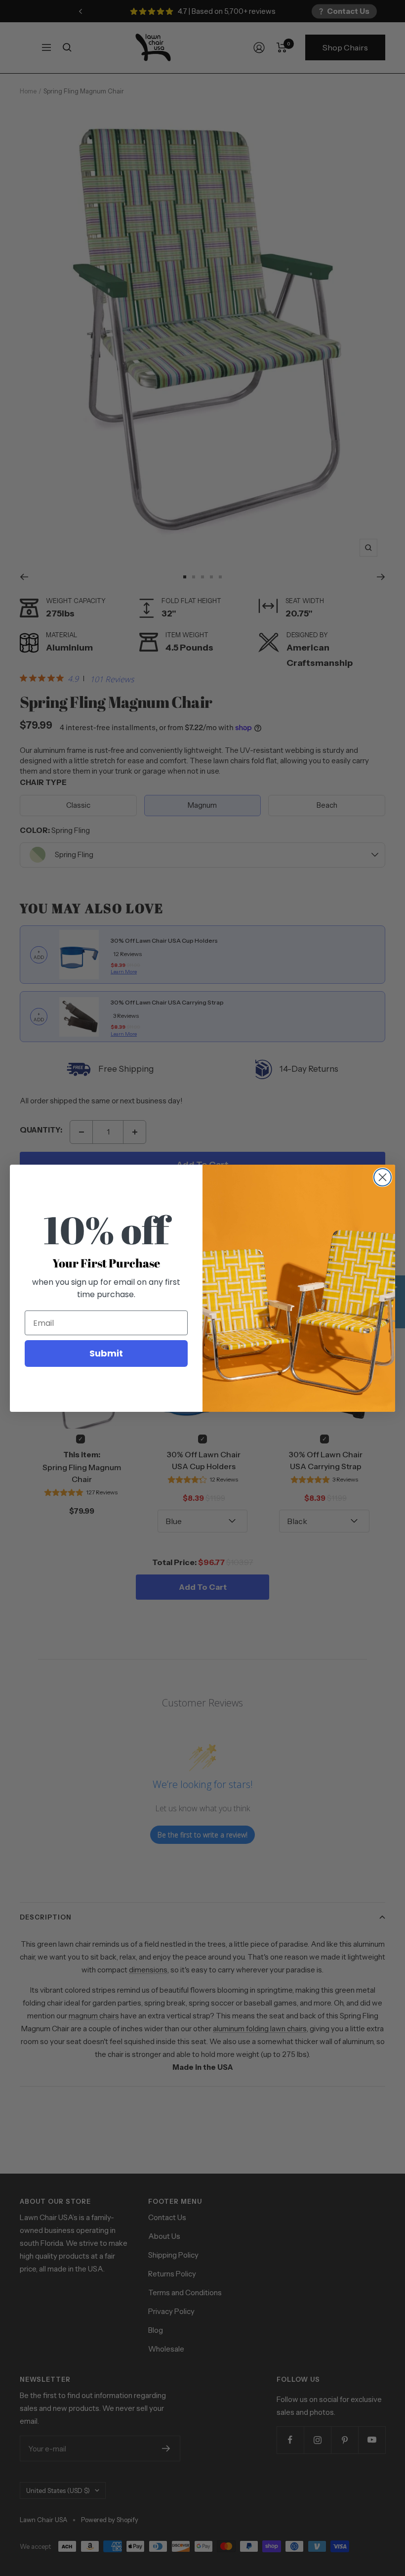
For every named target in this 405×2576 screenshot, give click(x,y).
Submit (106, 1353)
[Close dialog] (383, 1177)
